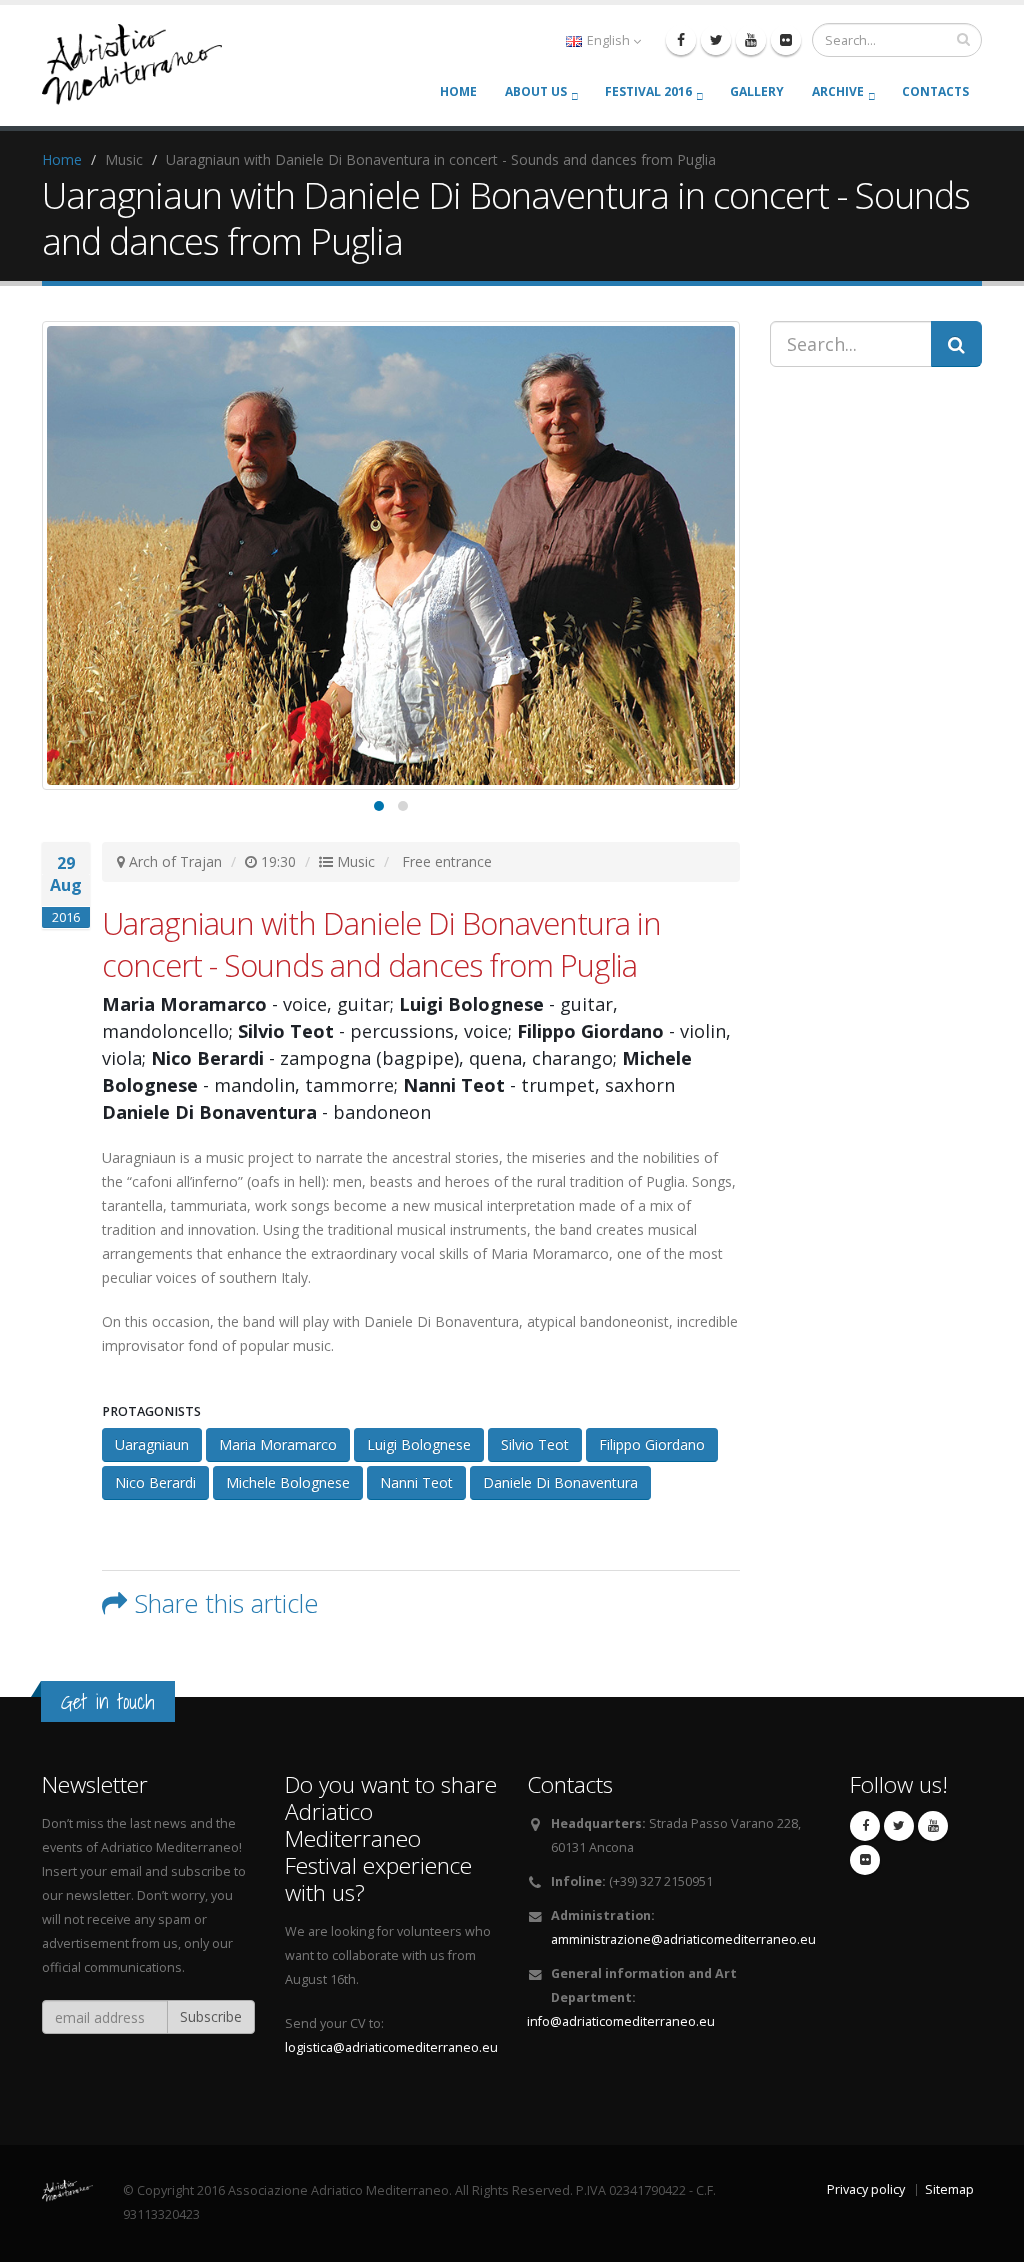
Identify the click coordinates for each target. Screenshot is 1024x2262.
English (608, 40)
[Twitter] (716, 40)
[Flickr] (786, 40)
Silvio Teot (535, 1444)
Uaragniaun (152, 1444)
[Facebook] (681, 40)
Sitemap (949, 2189)
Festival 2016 (648, 91)
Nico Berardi (155, 1482)
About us (536, 91)
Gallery (757, 91)
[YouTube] (751, 40)
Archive (838, 91)
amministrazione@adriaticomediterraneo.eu (683, 1939)
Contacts (935, 91)
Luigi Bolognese (419, 1444)
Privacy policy (866, 2189)
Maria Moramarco (278, 1444)
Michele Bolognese (288, 1482)
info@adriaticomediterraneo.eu (621, 2021)
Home (458, 91)
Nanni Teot (416, 1482)
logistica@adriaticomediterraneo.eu (391, 2047)
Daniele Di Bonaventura (560, 1482)
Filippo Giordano (652, 1444)
